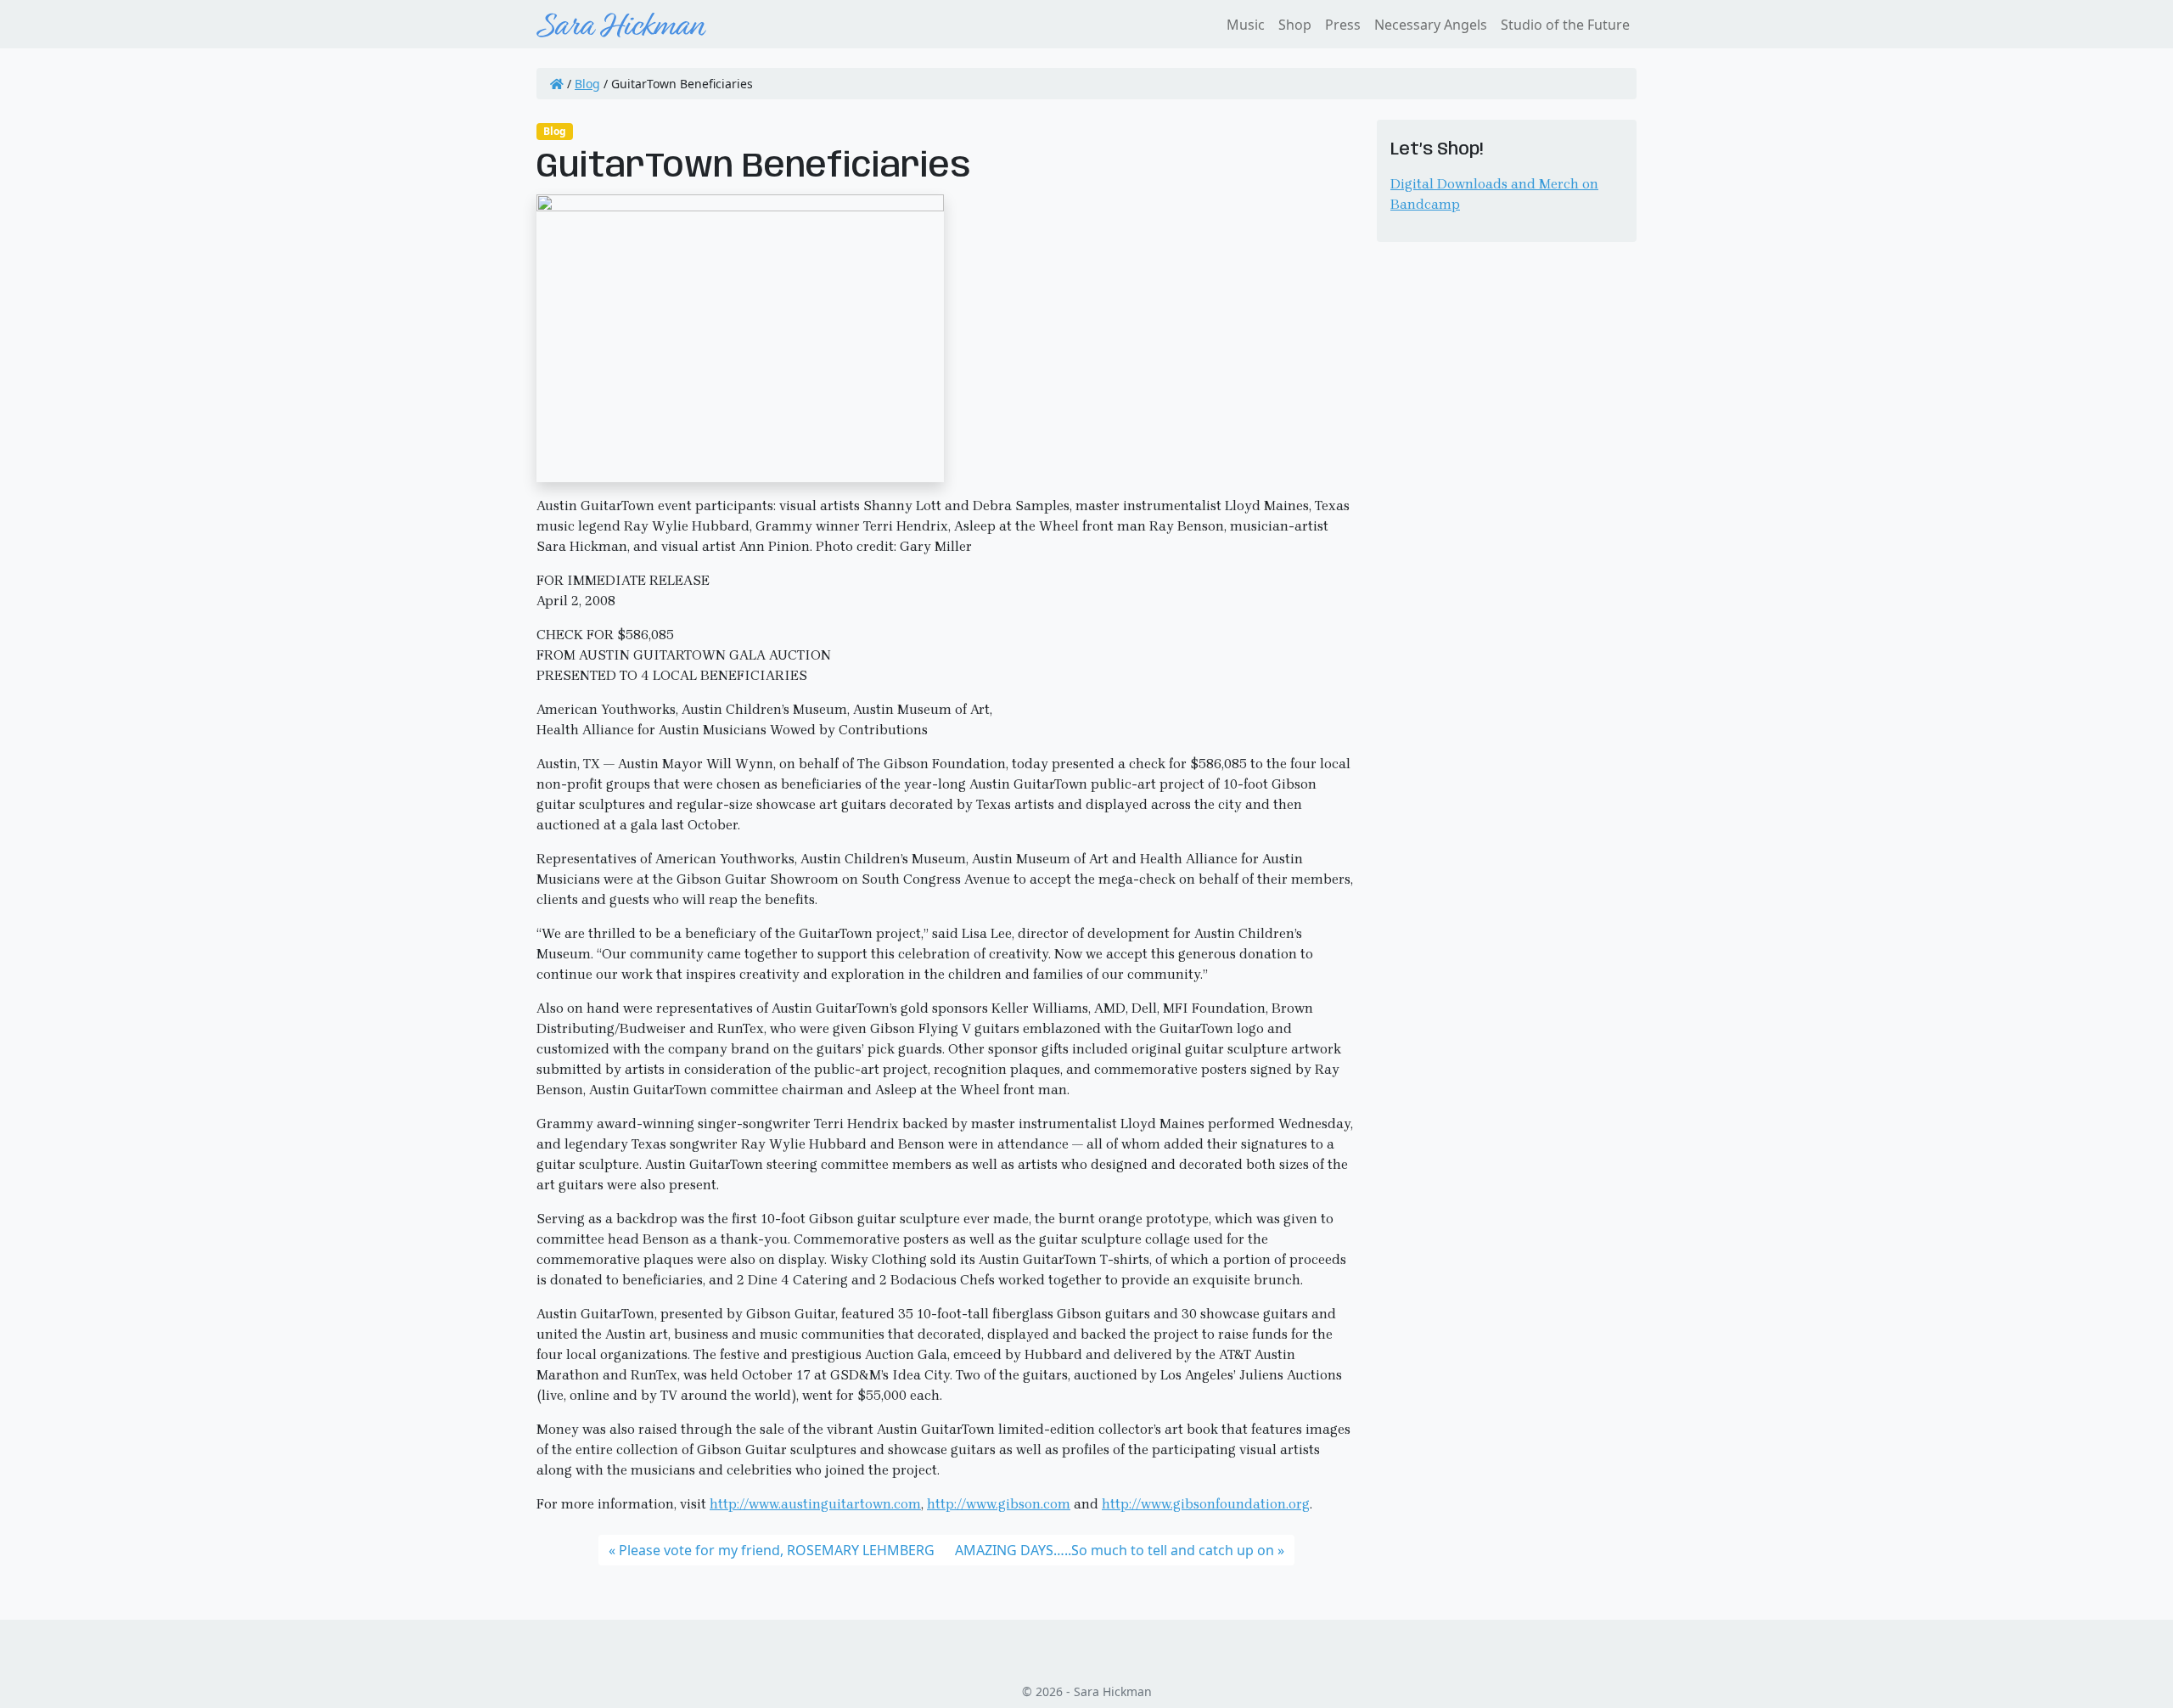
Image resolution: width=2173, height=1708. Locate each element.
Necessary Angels (1431, 25)
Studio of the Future (1565, 25)
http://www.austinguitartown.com (815, 1504)
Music (1246, 25)
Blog (587, 84)
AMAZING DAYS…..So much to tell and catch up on (1115, 1550)
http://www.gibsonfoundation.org (1206, 1504)
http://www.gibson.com (999, 1504)
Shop (1295, 25)
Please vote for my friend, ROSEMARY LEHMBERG (777, 1550)
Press (1343, 25)
